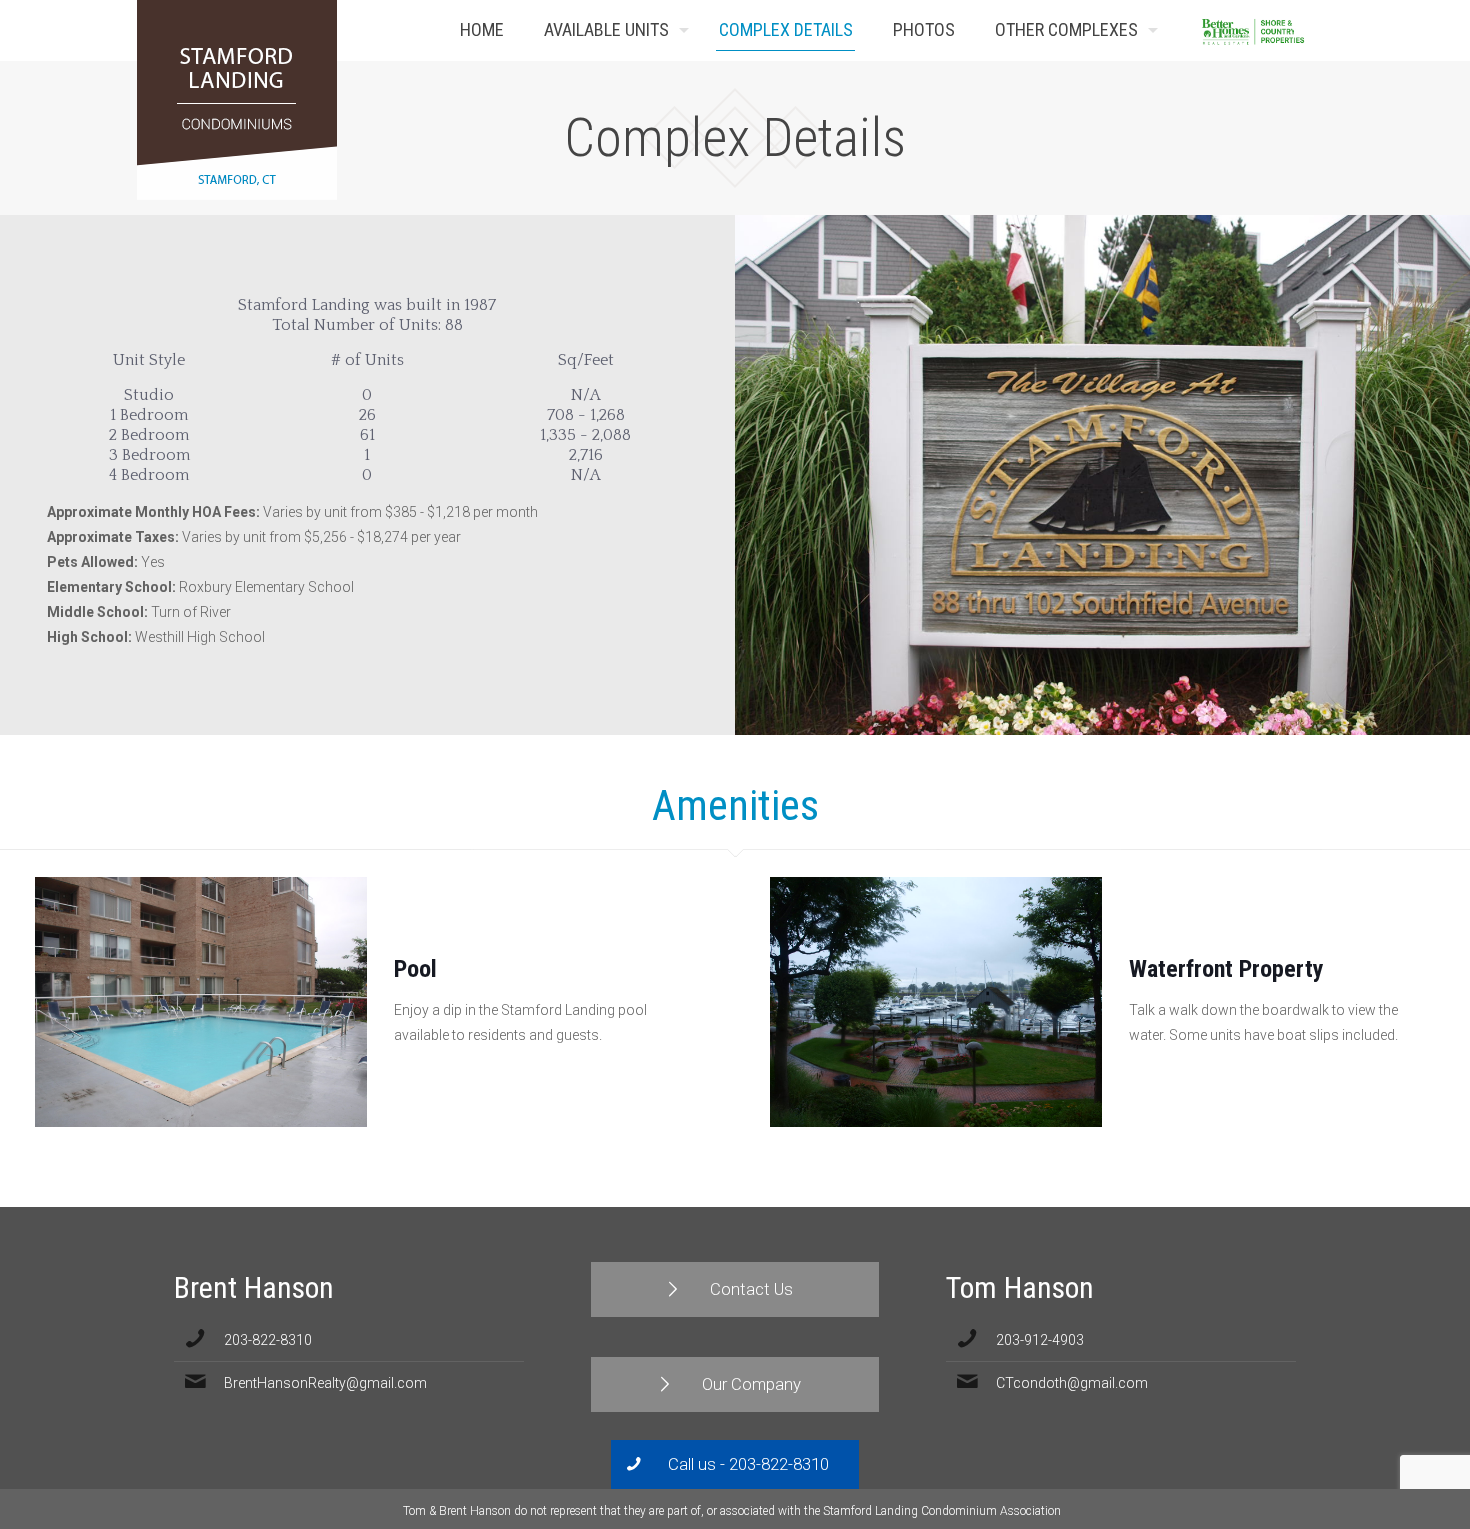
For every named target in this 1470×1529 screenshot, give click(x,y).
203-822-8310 (268, 1340)
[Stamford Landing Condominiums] (237, 100)
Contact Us (1303, 30)
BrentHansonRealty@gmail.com (325, 1383)
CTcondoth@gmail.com (1072, 1383)
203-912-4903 (1040, 1340)
